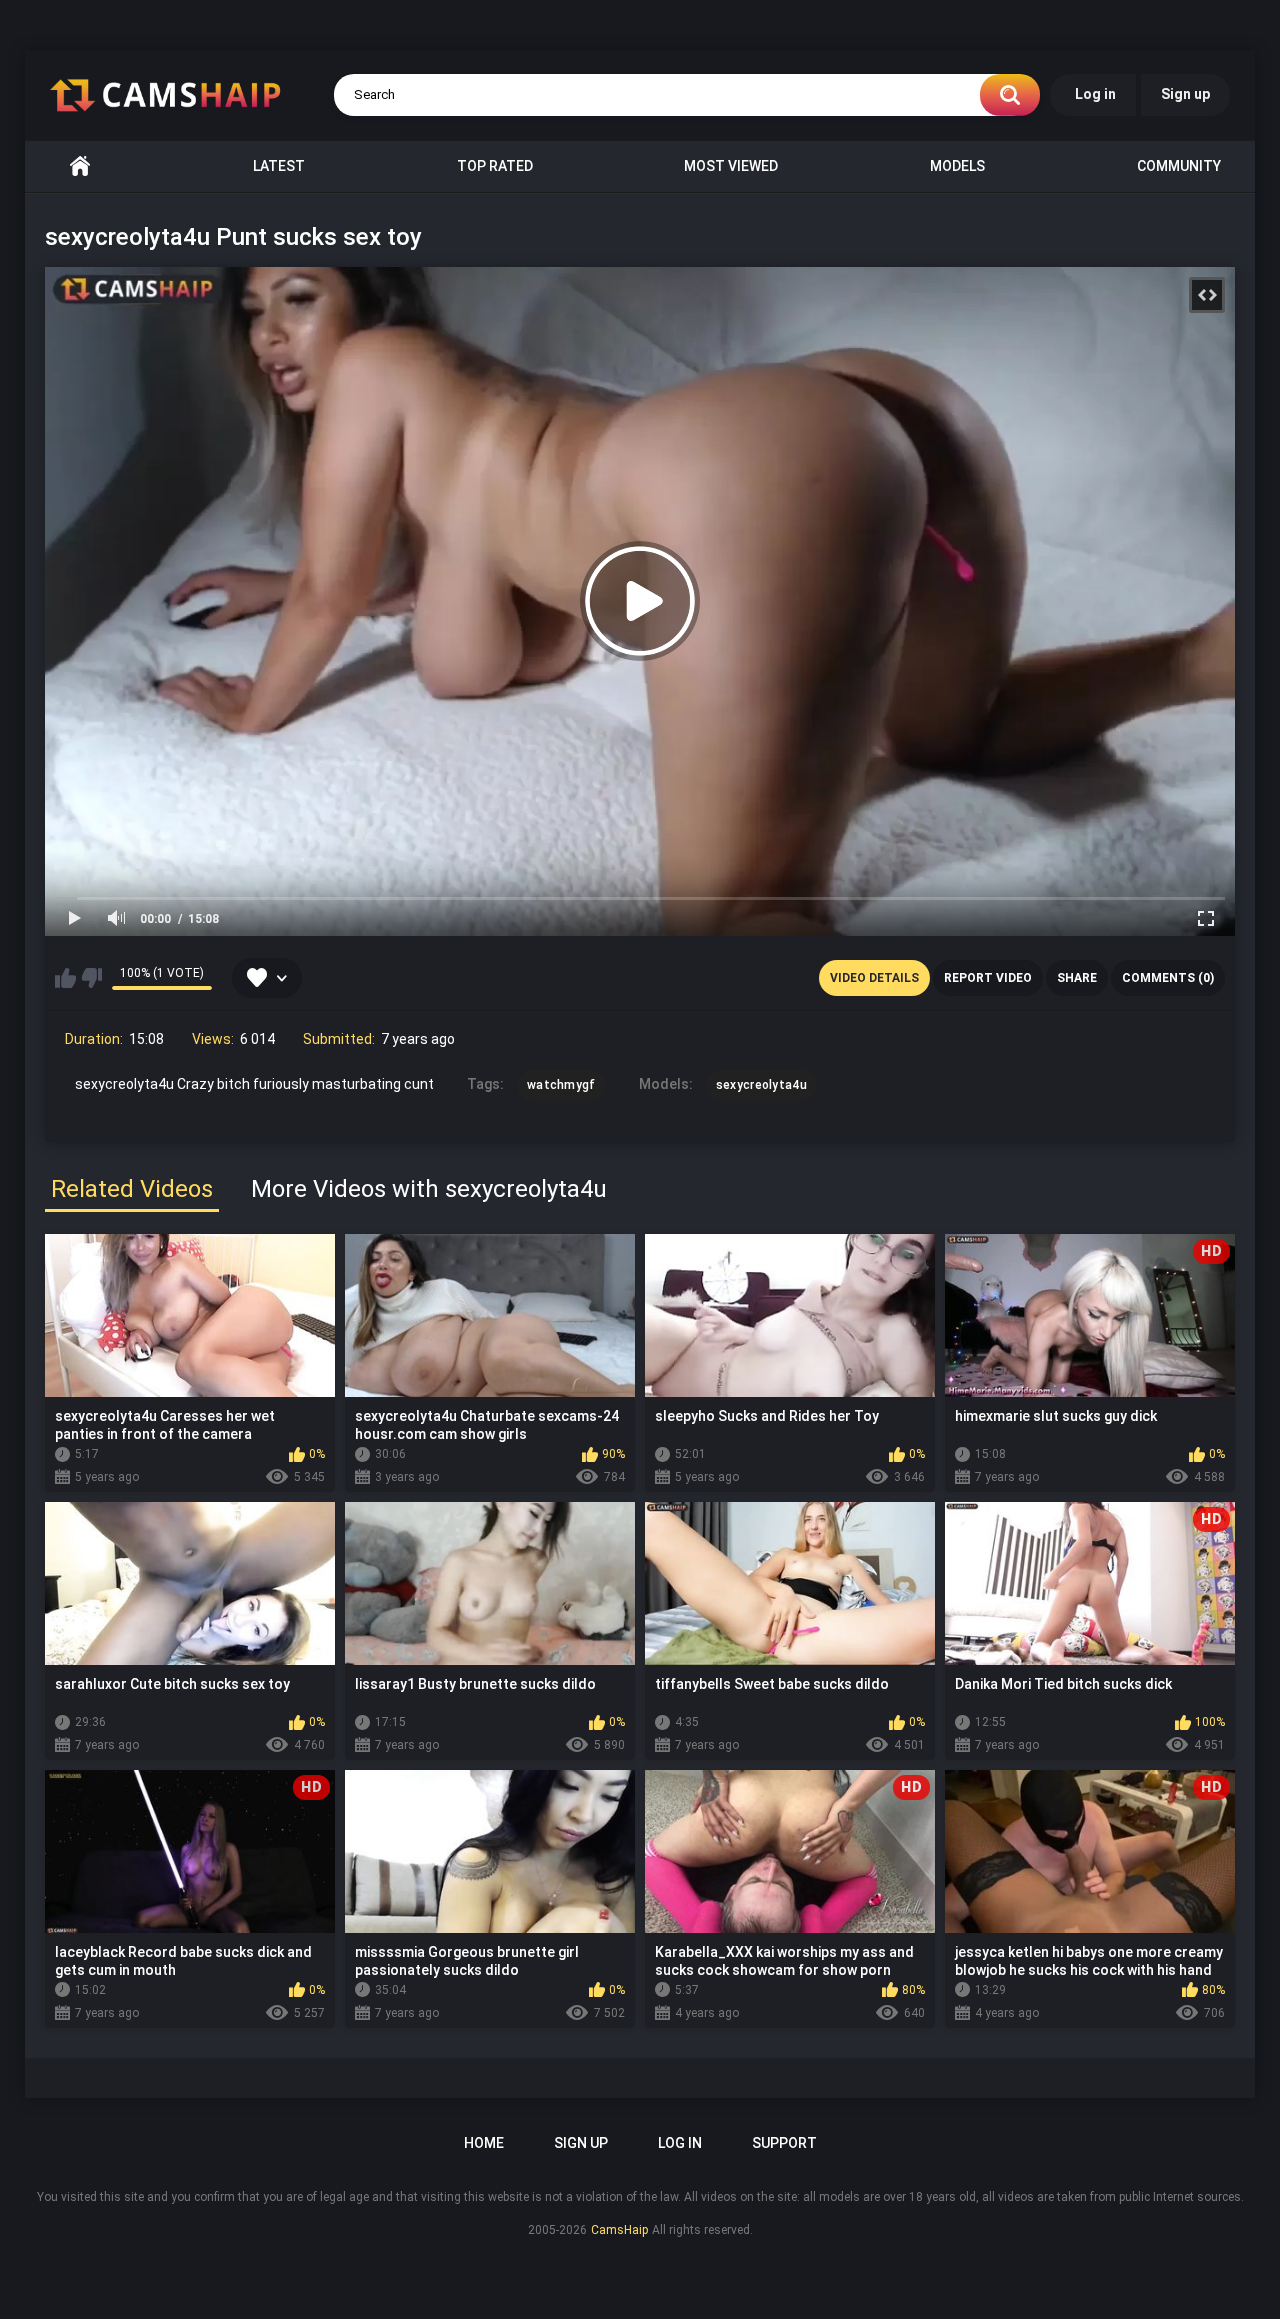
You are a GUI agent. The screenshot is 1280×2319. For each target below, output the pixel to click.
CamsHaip (619, 2230)
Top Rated (495, 166)
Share (1077, 978)
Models (957, 166)
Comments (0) (1168, 978)
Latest (279, 166)
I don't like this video (91, 978)
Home (80, 166)
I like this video (65, 978)
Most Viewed (731, 166)
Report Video (988, 978)
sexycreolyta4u (761, 1085)
